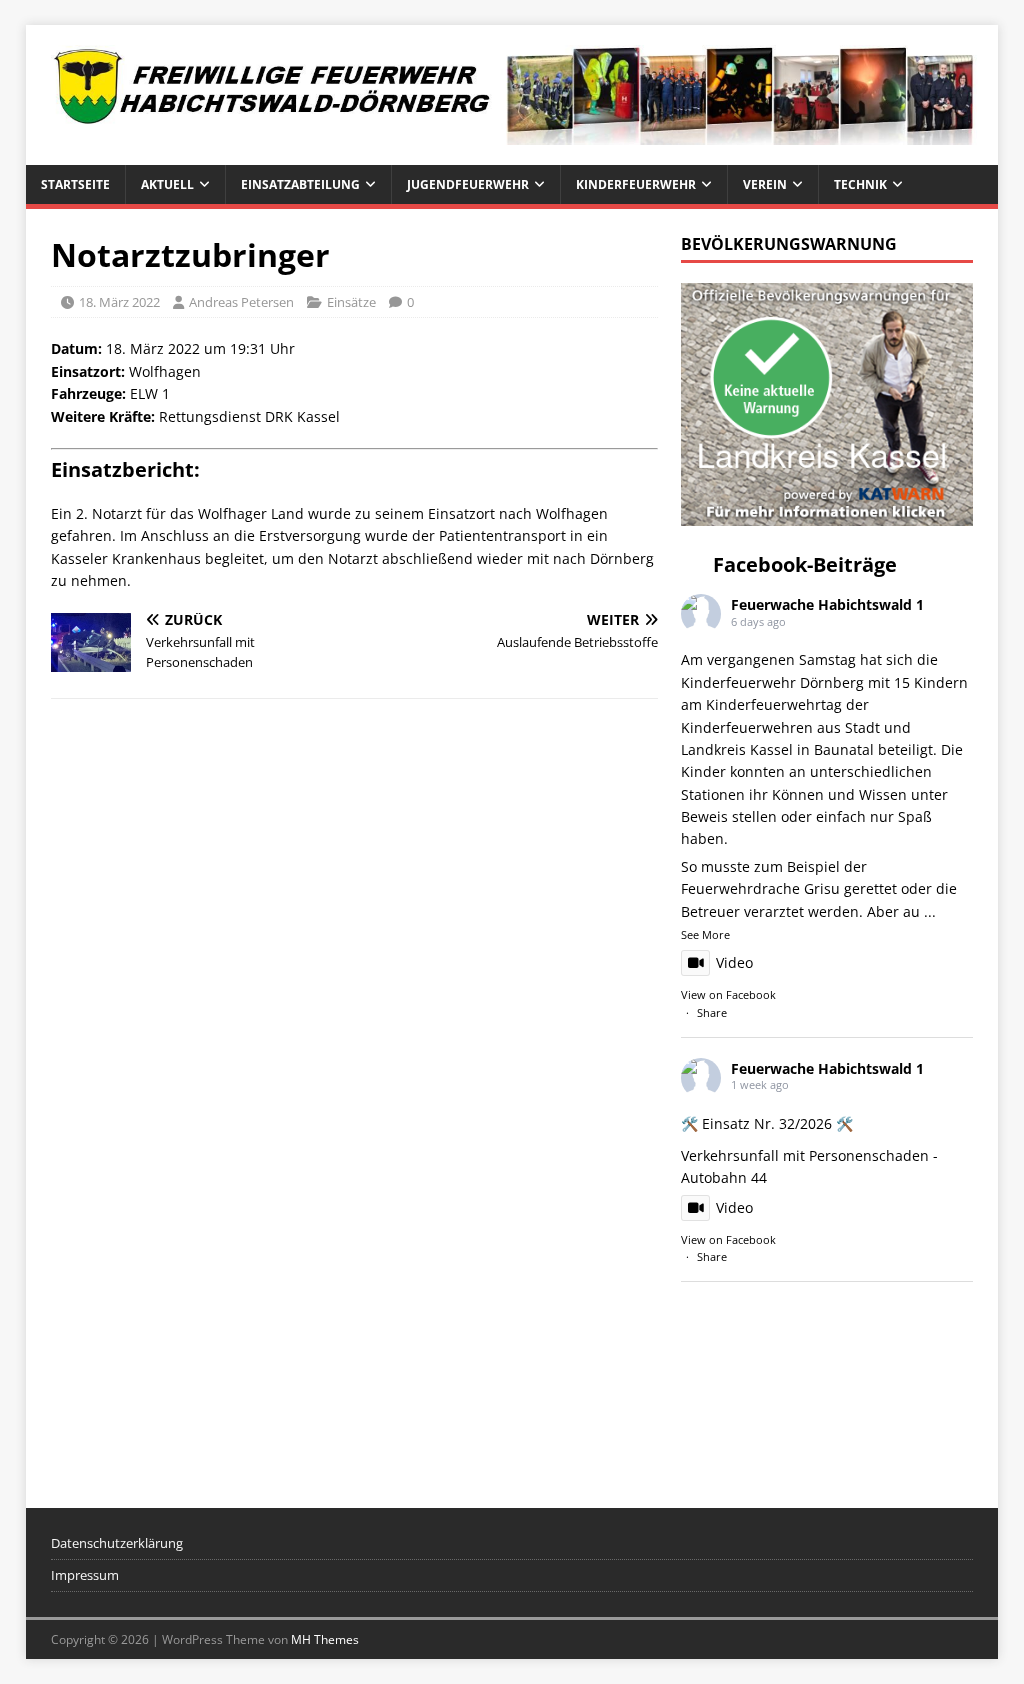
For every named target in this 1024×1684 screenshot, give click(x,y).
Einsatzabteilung (300, 184)
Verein (765, 184)
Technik (860, 184)
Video (734, 962)
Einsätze (351, 302)
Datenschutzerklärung (117, 1543)
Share (712, 1012)
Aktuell (167, 184)
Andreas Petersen (241, 302)
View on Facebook (728, 994)
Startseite (75, 184)
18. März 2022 (119, 302)
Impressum (85, 1575)
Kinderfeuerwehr (636, 184)
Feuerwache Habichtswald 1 (827, 604)
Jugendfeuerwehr (468, 184)
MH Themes (325, 1639)
